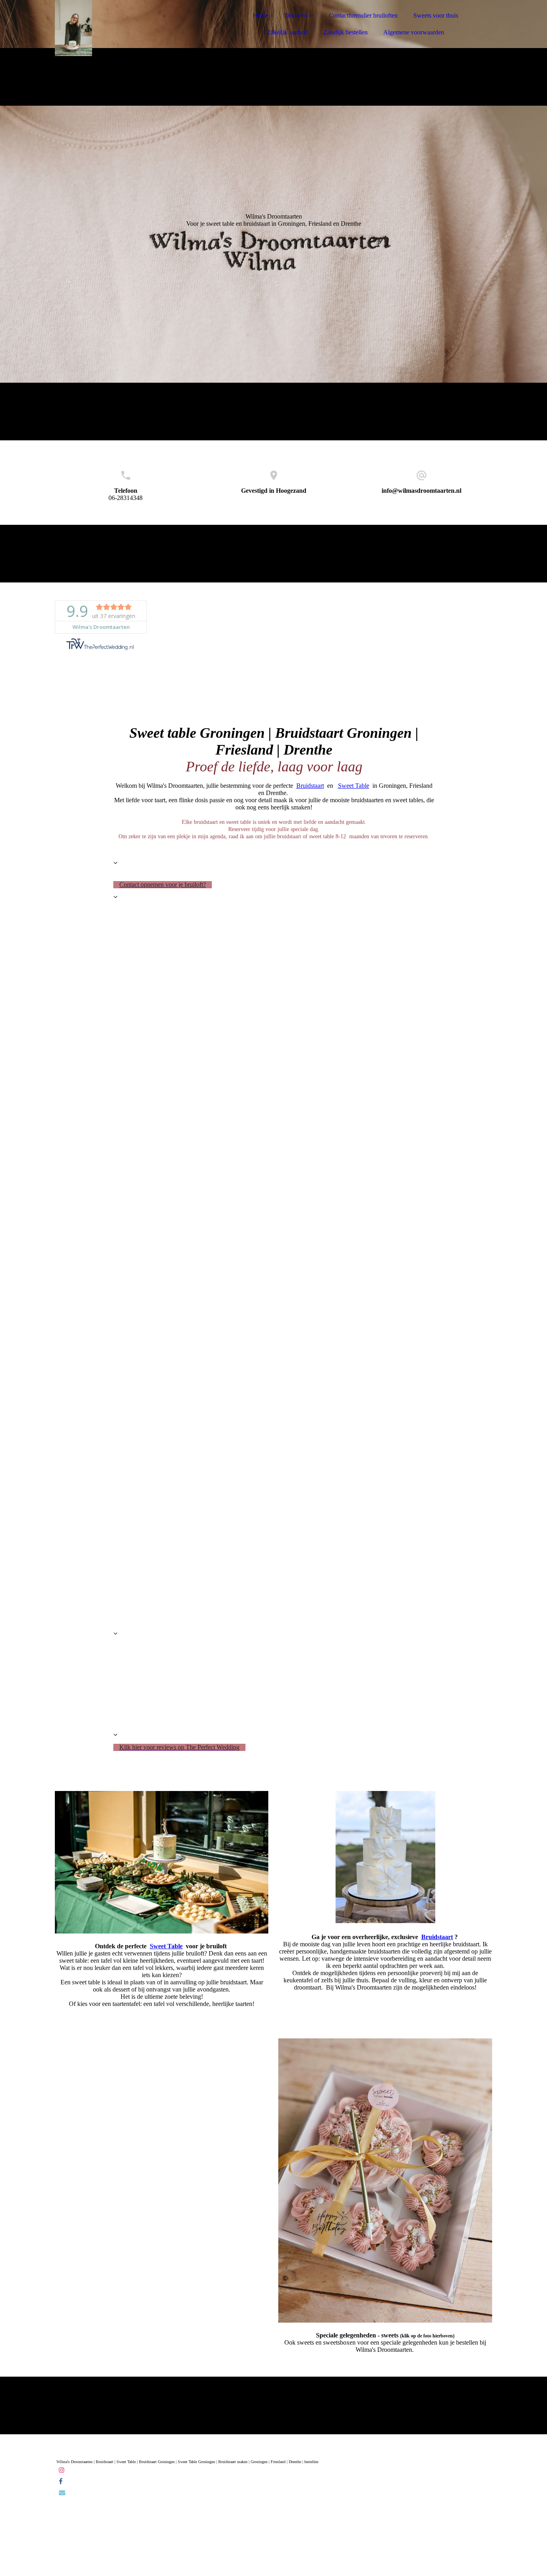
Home (260, 15)
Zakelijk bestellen (345, 32)
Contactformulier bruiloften (363, 15)
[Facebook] (61, 2481)
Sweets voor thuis (436, 15)
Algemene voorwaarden (414, 32)
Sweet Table (354, 786)
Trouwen (295, 15)
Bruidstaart (310, 786)
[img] (125, 28)
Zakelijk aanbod (287, 32)
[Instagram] (62, 2470)
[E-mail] (62, 2493)
